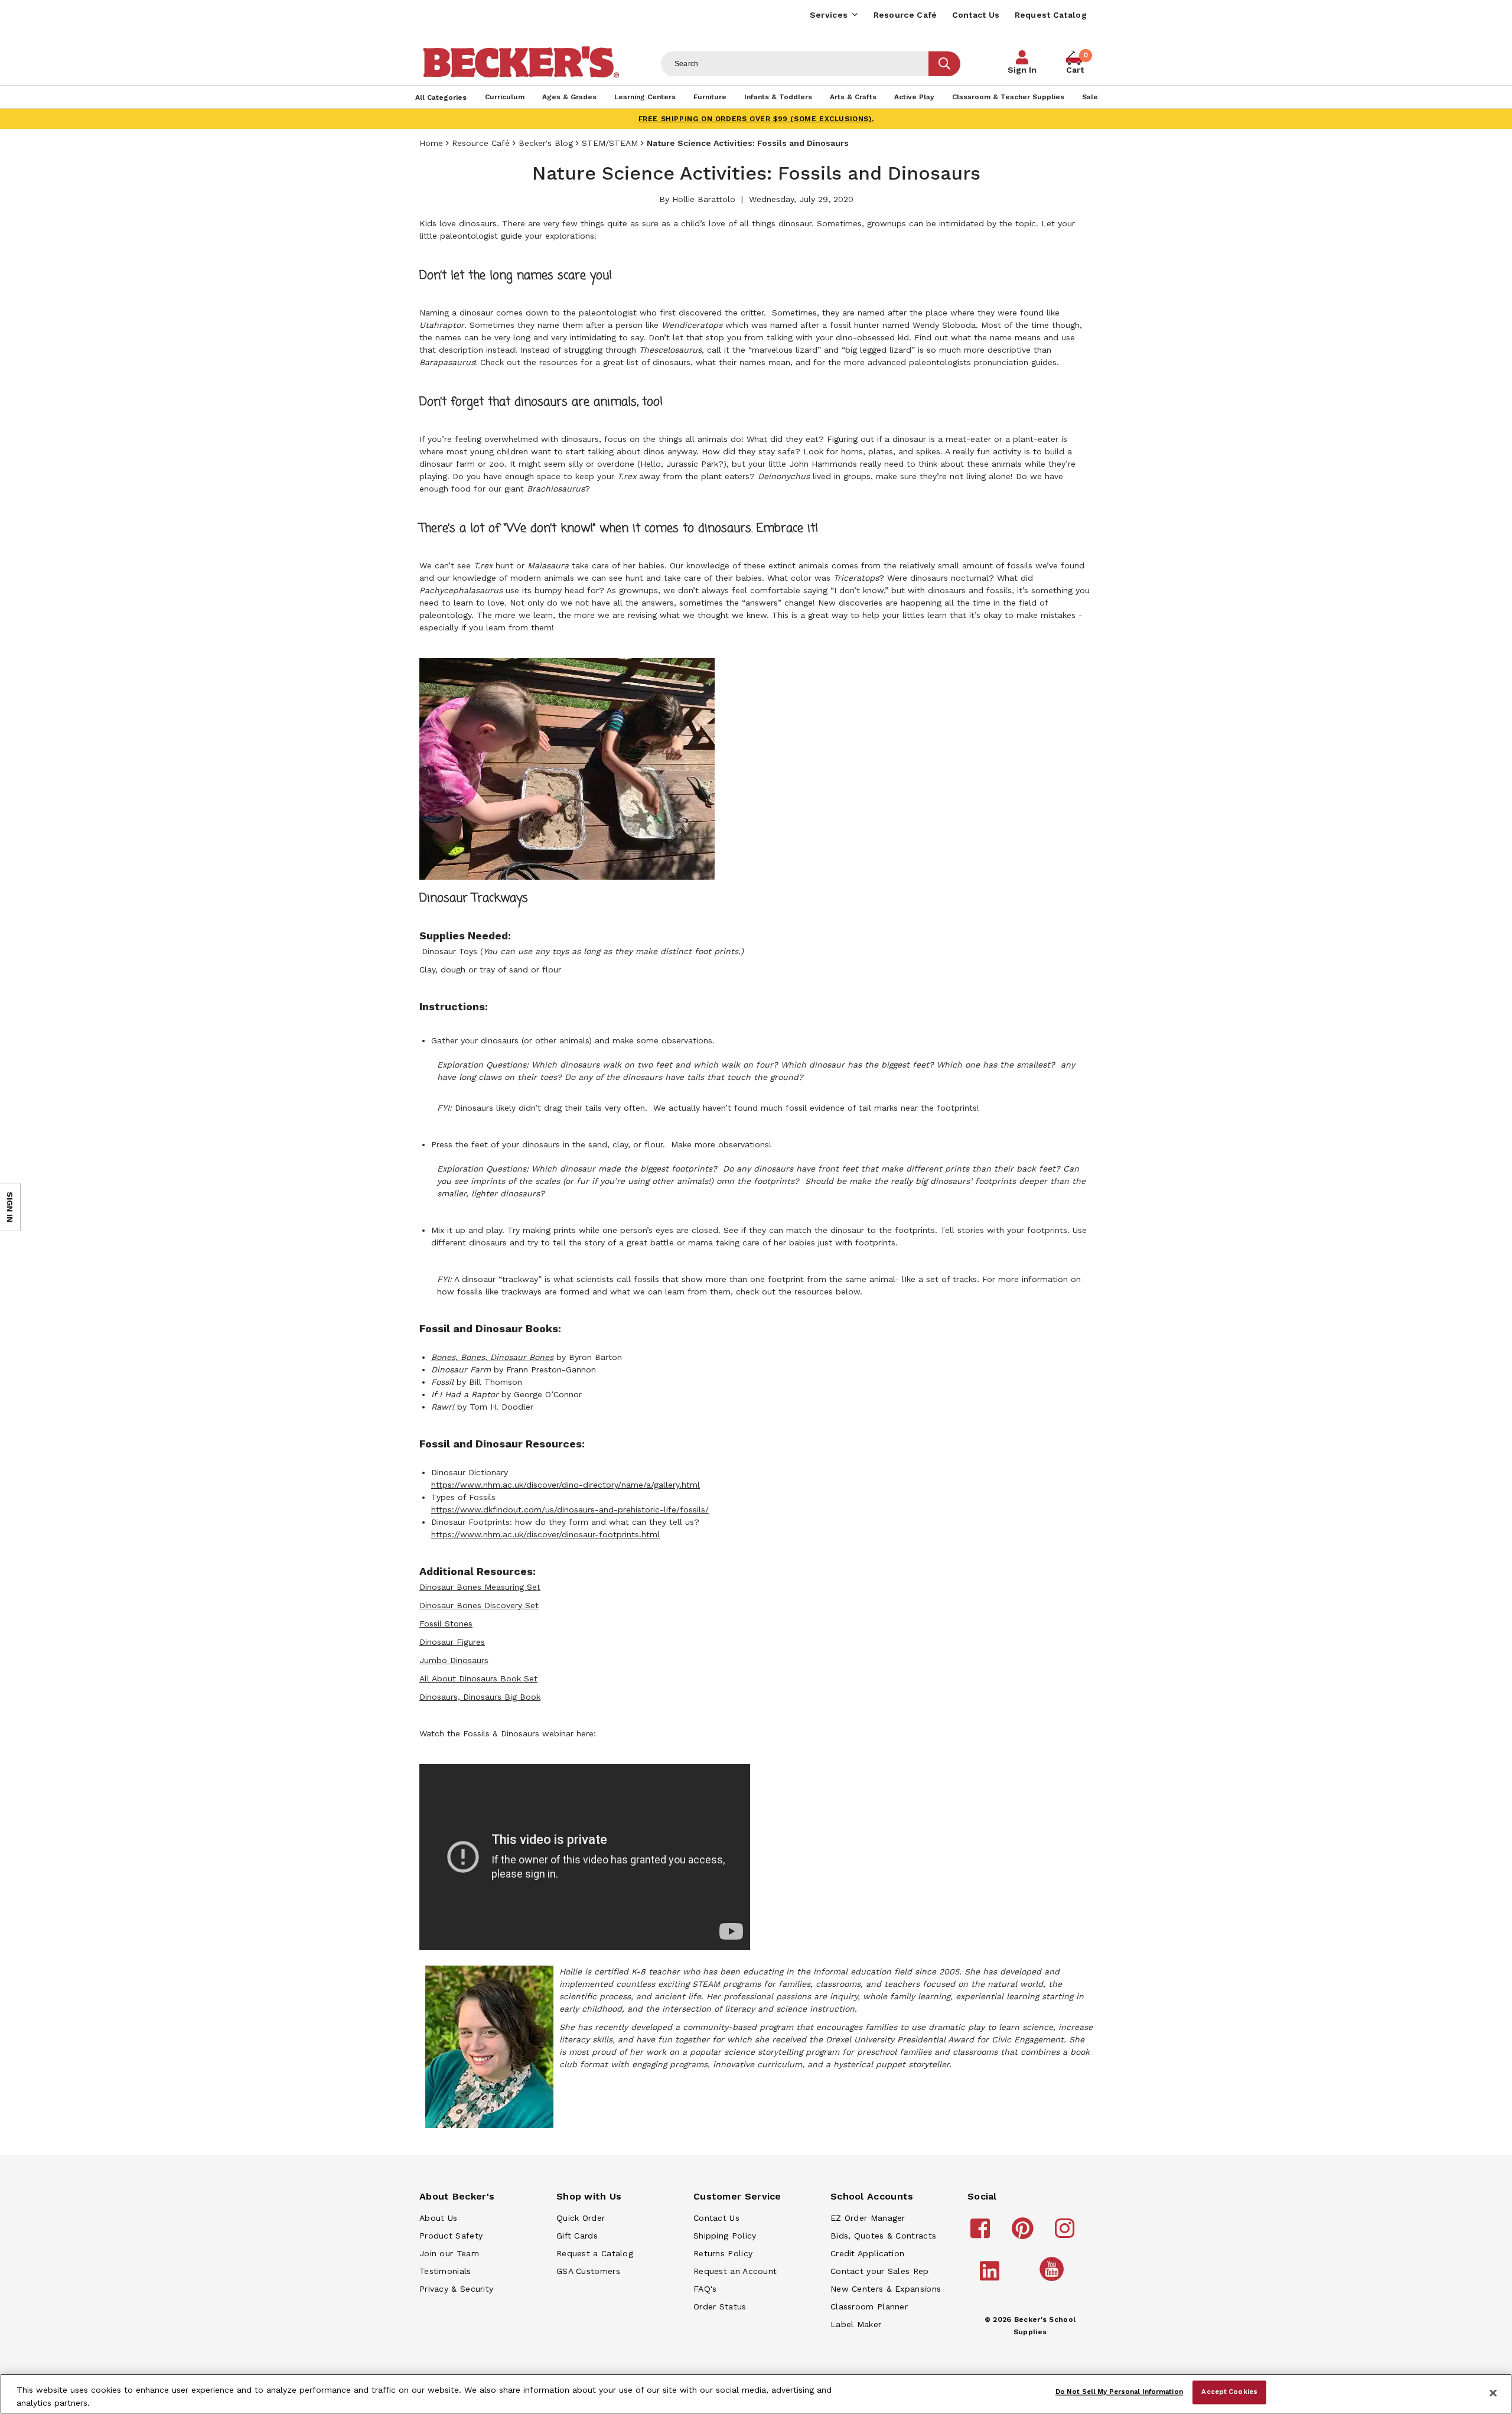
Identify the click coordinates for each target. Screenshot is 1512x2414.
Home (431, 143)
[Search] (944, 64)
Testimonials (445, 2271)
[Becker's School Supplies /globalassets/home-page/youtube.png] (1054, 2280)
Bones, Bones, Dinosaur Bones (492, 1357)
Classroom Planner (869, 2306)
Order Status (720, 2306)
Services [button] (829, 15)
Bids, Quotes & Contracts (883, 2236)
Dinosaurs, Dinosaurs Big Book (480, 1697)
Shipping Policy (725, 2236)
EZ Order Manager (868, 2218)
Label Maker (856, 2324)
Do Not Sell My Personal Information (1119, 2392)
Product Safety (451, 2236)
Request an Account (735, 2271)
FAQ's (705, 2289)
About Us (438, 2218)
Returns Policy (723, 2253)
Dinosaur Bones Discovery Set (479, 1605)
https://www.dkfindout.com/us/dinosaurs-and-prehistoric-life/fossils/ (570, 1509)
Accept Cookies (1229, 2392)
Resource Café (905, 15)
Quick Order (581, 2218)
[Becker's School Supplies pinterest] (1024, 2234)
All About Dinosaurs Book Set (478, 1678)
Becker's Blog (546, 143)
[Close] (1493, 2393)
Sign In (1022, 70)
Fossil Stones (446, 1624)
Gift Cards (577, 2236)
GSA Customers (588, 2271)
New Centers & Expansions (886, 2289)
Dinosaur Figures (452, 1642)
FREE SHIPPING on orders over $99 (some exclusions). (756, 119)
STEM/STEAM (610, 143)
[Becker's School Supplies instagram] (1066, 2234)
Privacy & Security (456, 2289)
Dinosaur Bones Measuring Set (480, 1587)
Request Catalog (1051, 15)
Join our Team (449, 2253)
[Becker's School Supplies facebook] (982, 2234)
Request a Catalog (595, 2253)
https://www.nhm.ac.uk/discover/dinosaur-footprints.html (545, 1534)
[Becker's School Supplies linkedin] (991, 2276)
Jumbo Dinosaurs (454, 1660)
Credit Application (867, 2253)
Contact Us (976, 15)
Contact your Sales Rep (880, 2271)
